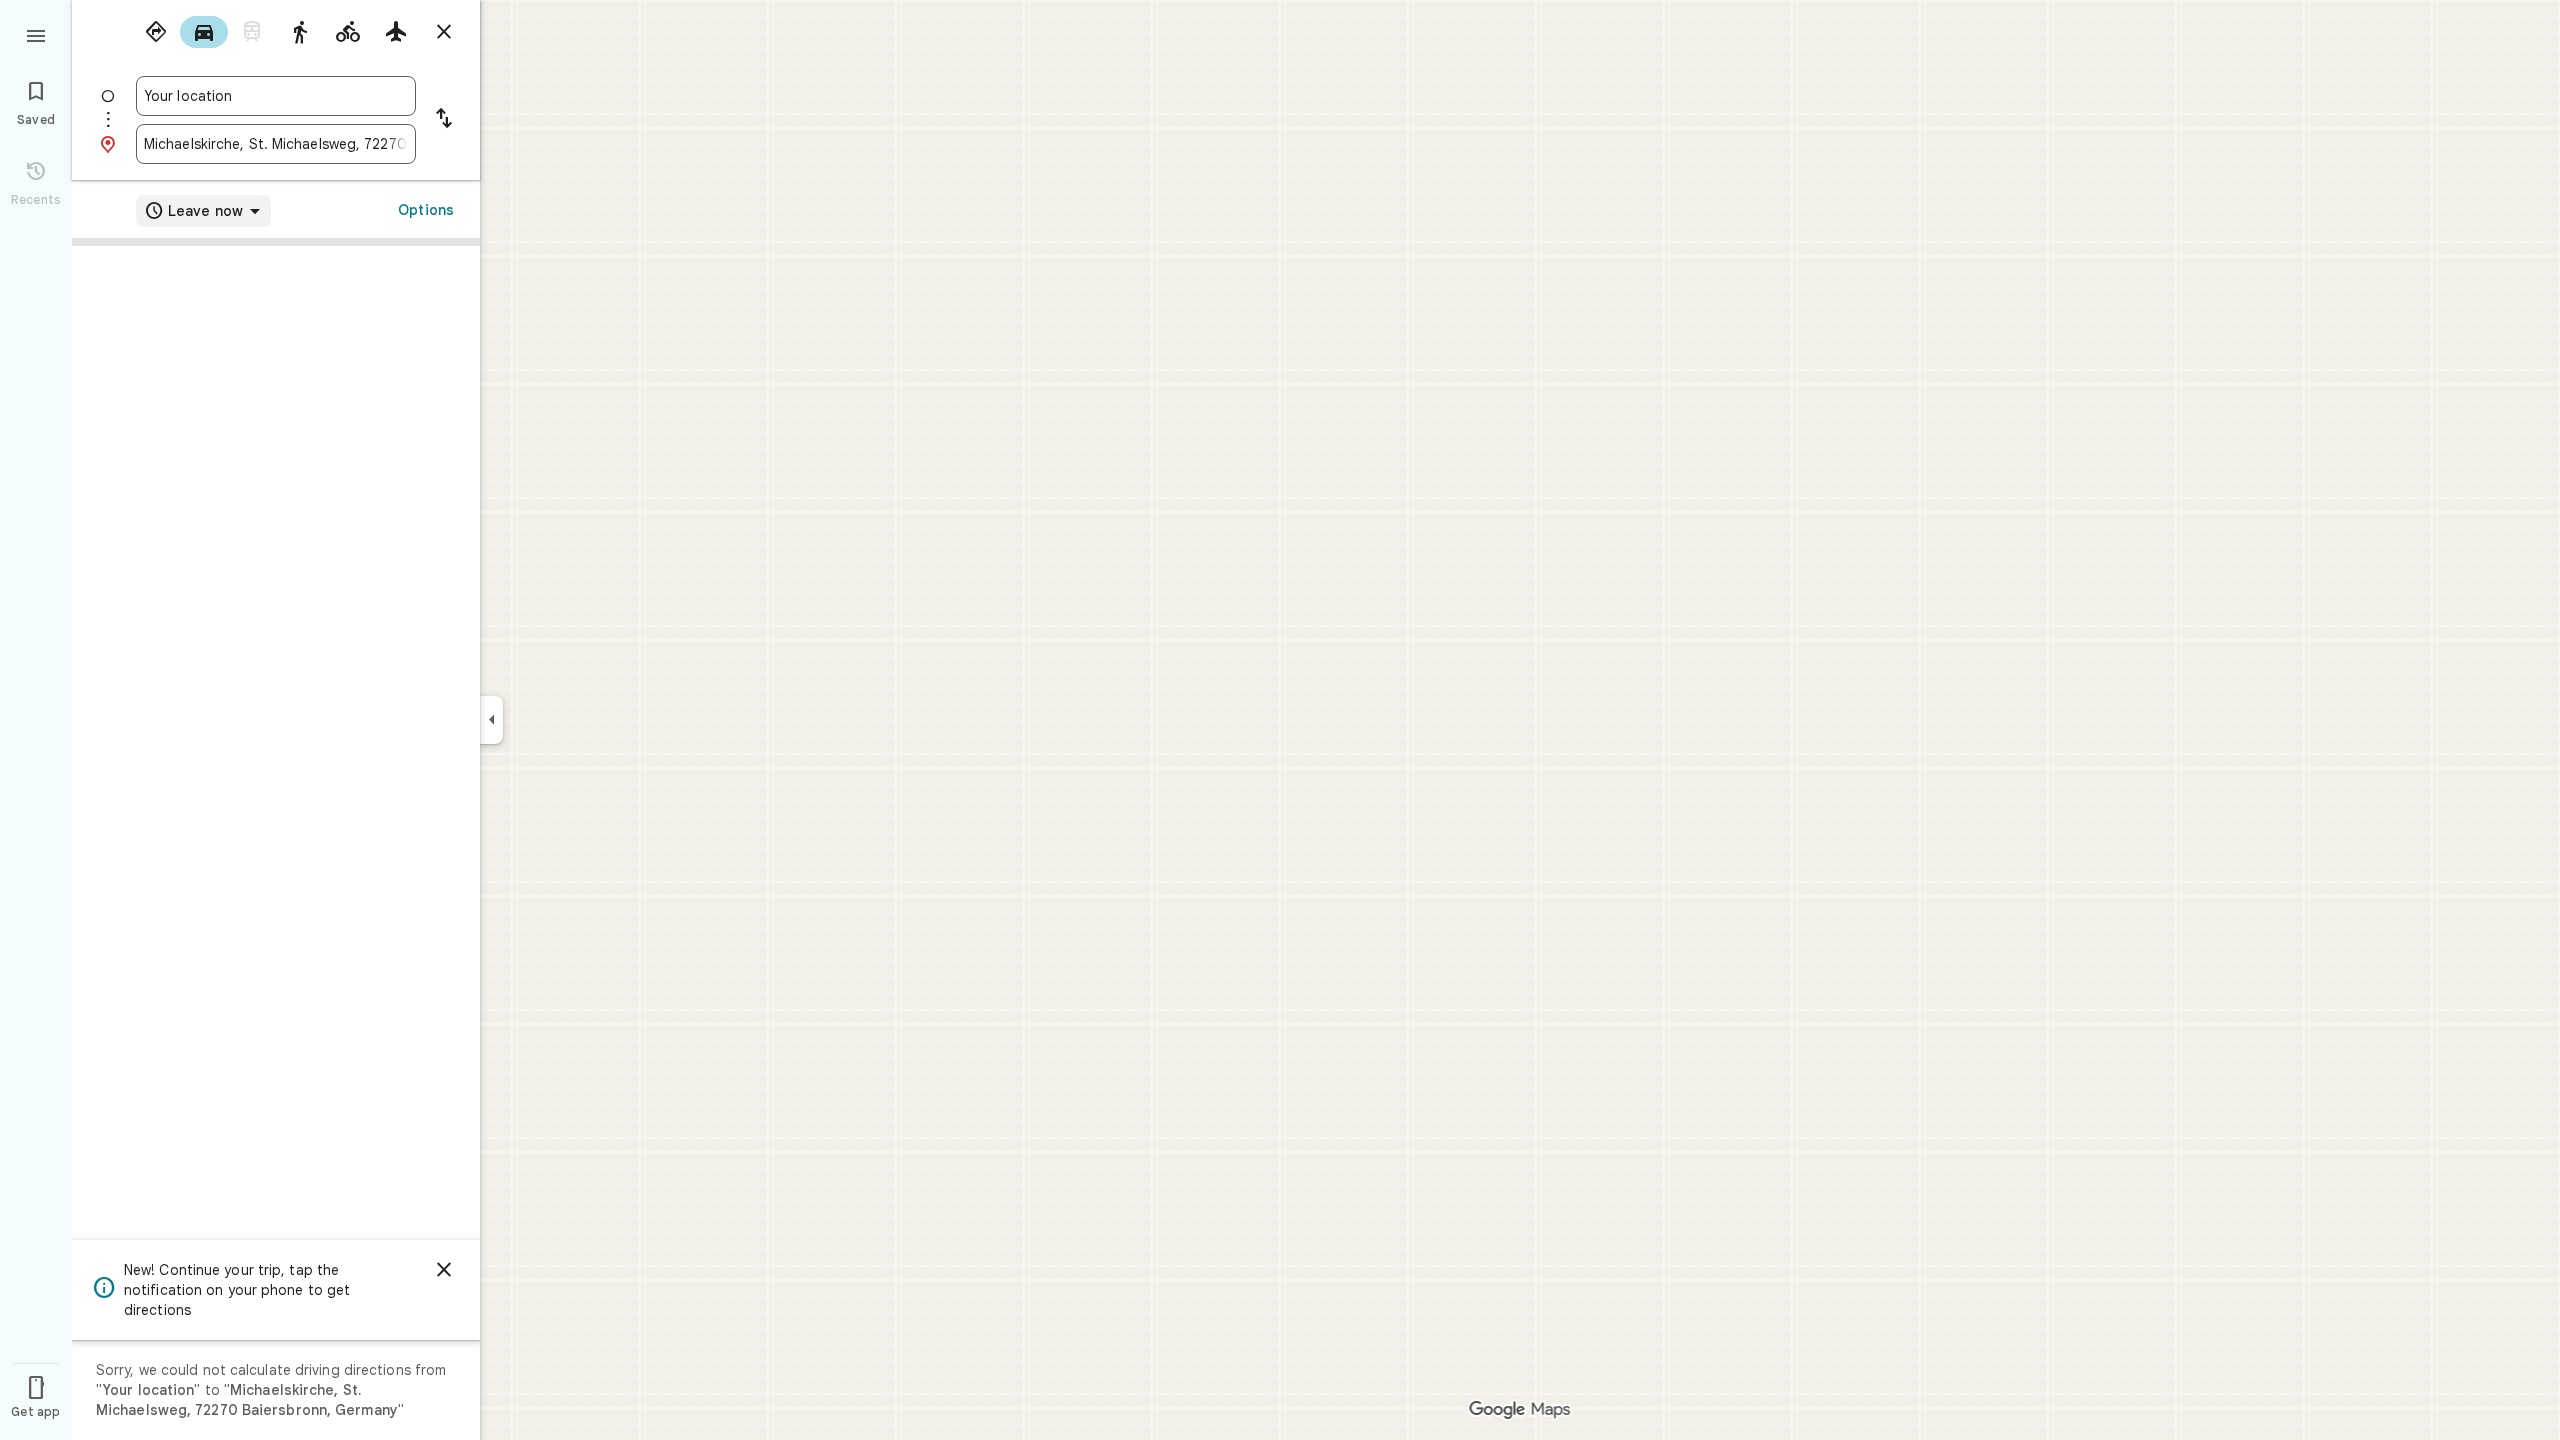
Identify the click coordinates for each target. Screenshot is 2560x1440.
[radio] (156, 32)
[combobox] (276, 96)
